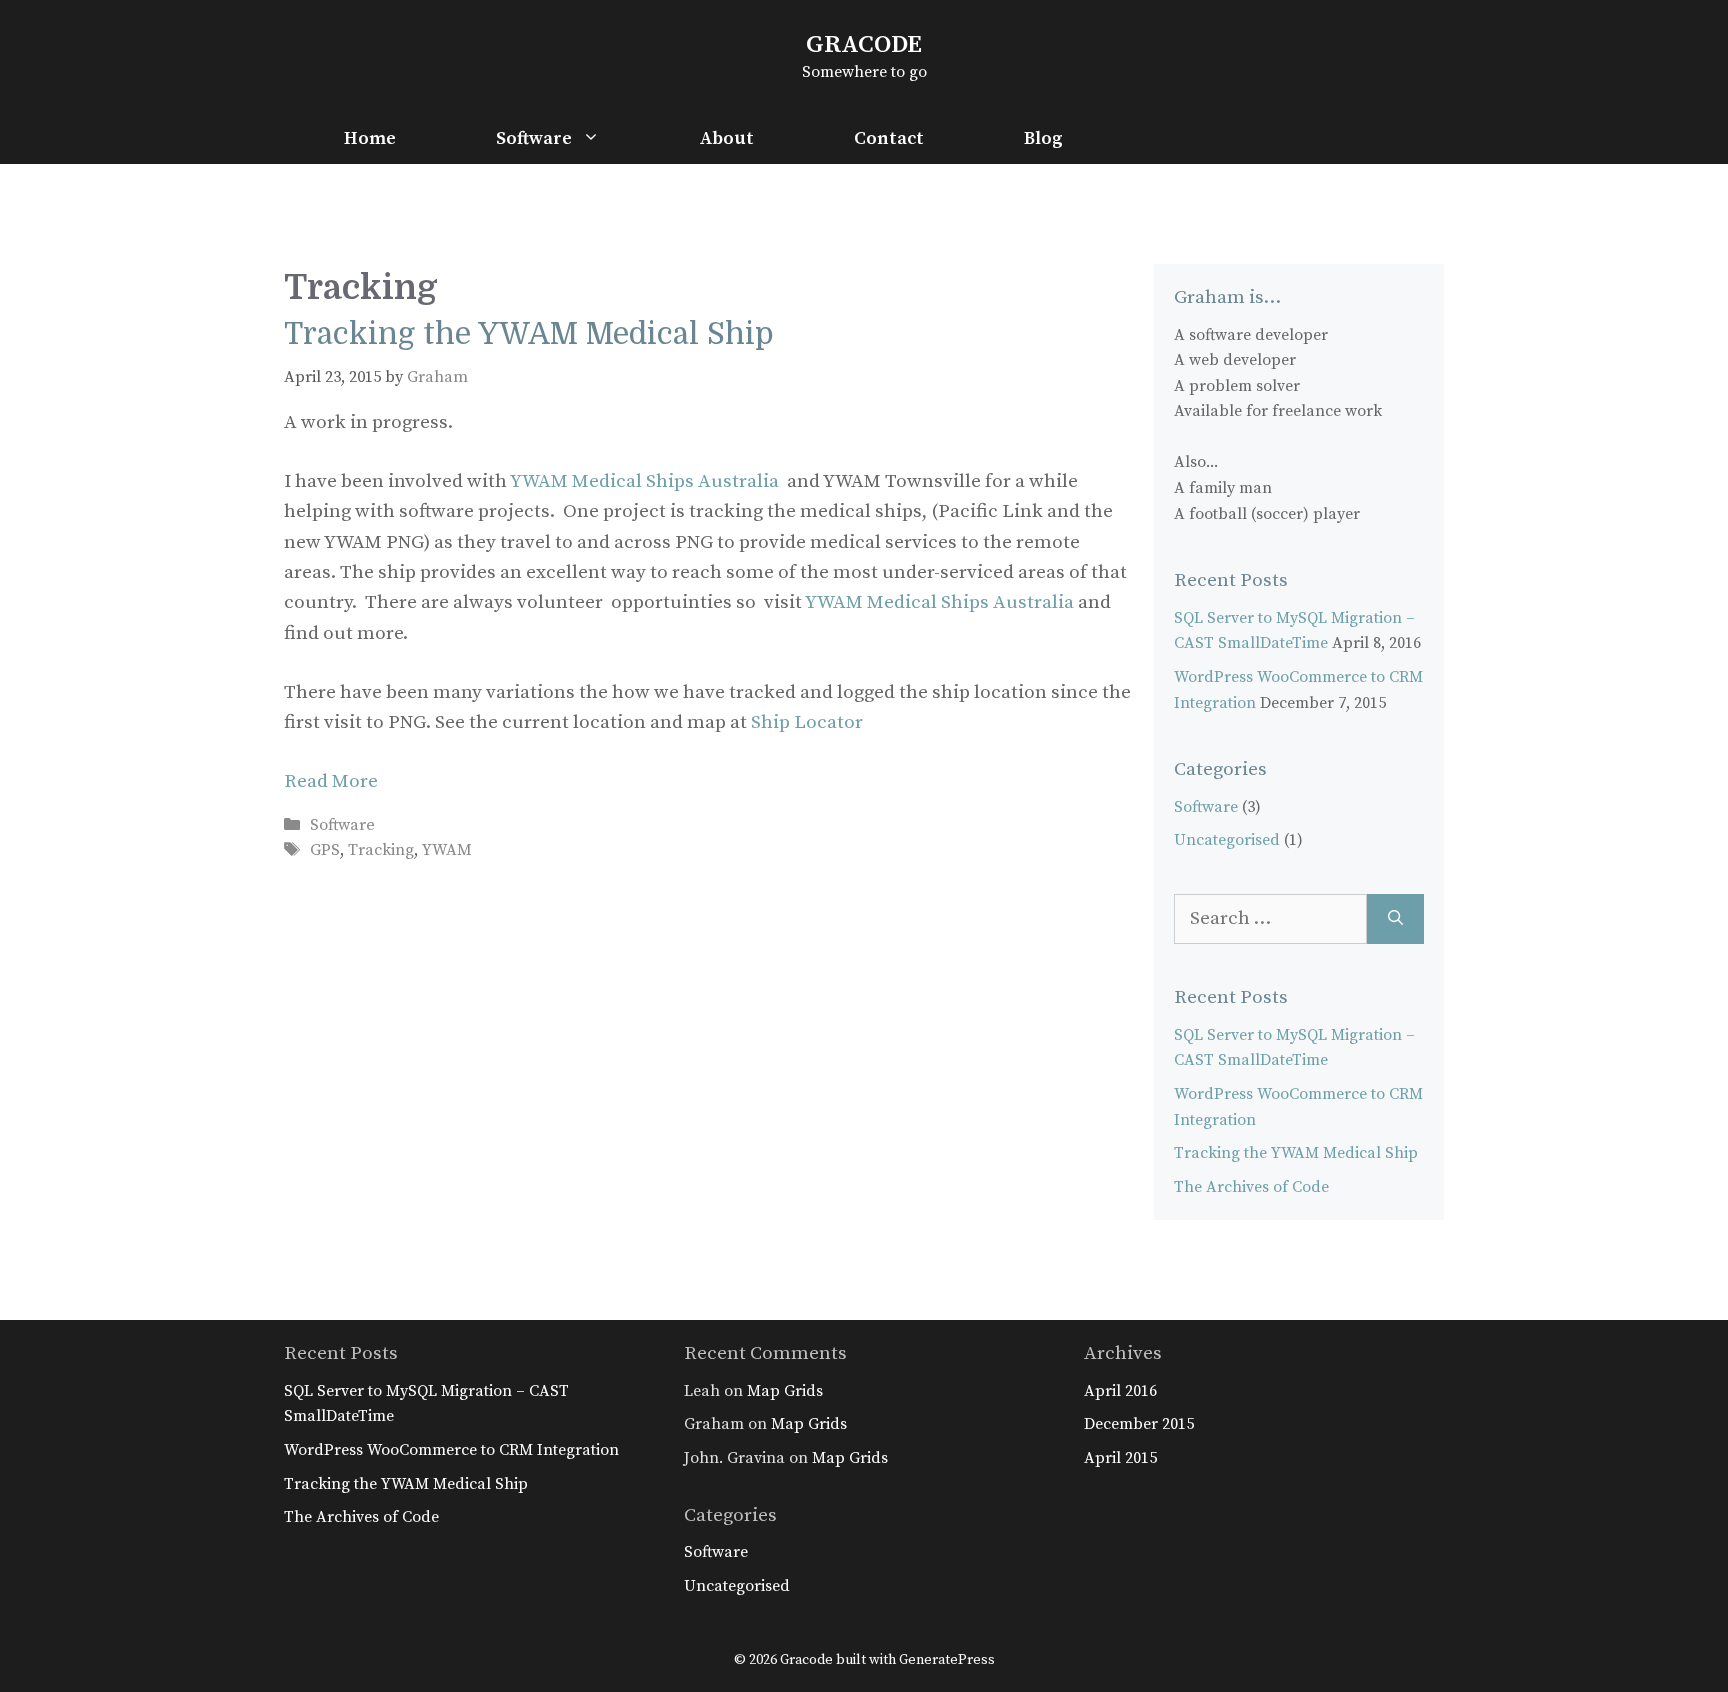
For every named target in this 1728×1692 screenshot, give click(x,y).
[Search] (1395, 919)
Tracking (381, 850)
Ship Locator (807, 722)
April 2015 (1120, 1458)
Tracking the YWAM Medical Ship (529, 334)
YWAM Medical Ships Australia (644, 481)
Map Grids (785, 1391)
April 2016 (1120, 1391)
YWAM (447, 850)
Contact (889, 138)
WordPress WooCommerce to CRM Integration (451, 1450)
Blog (1043, 138)
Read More (331, 781)
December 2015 (1139, 1424)
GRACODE (864, 44)
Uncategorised (1227, 840)
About (727, 138)
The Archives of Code (1251, 1187)
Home (370, 138)
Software (534, 138)
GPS (325, 850)
